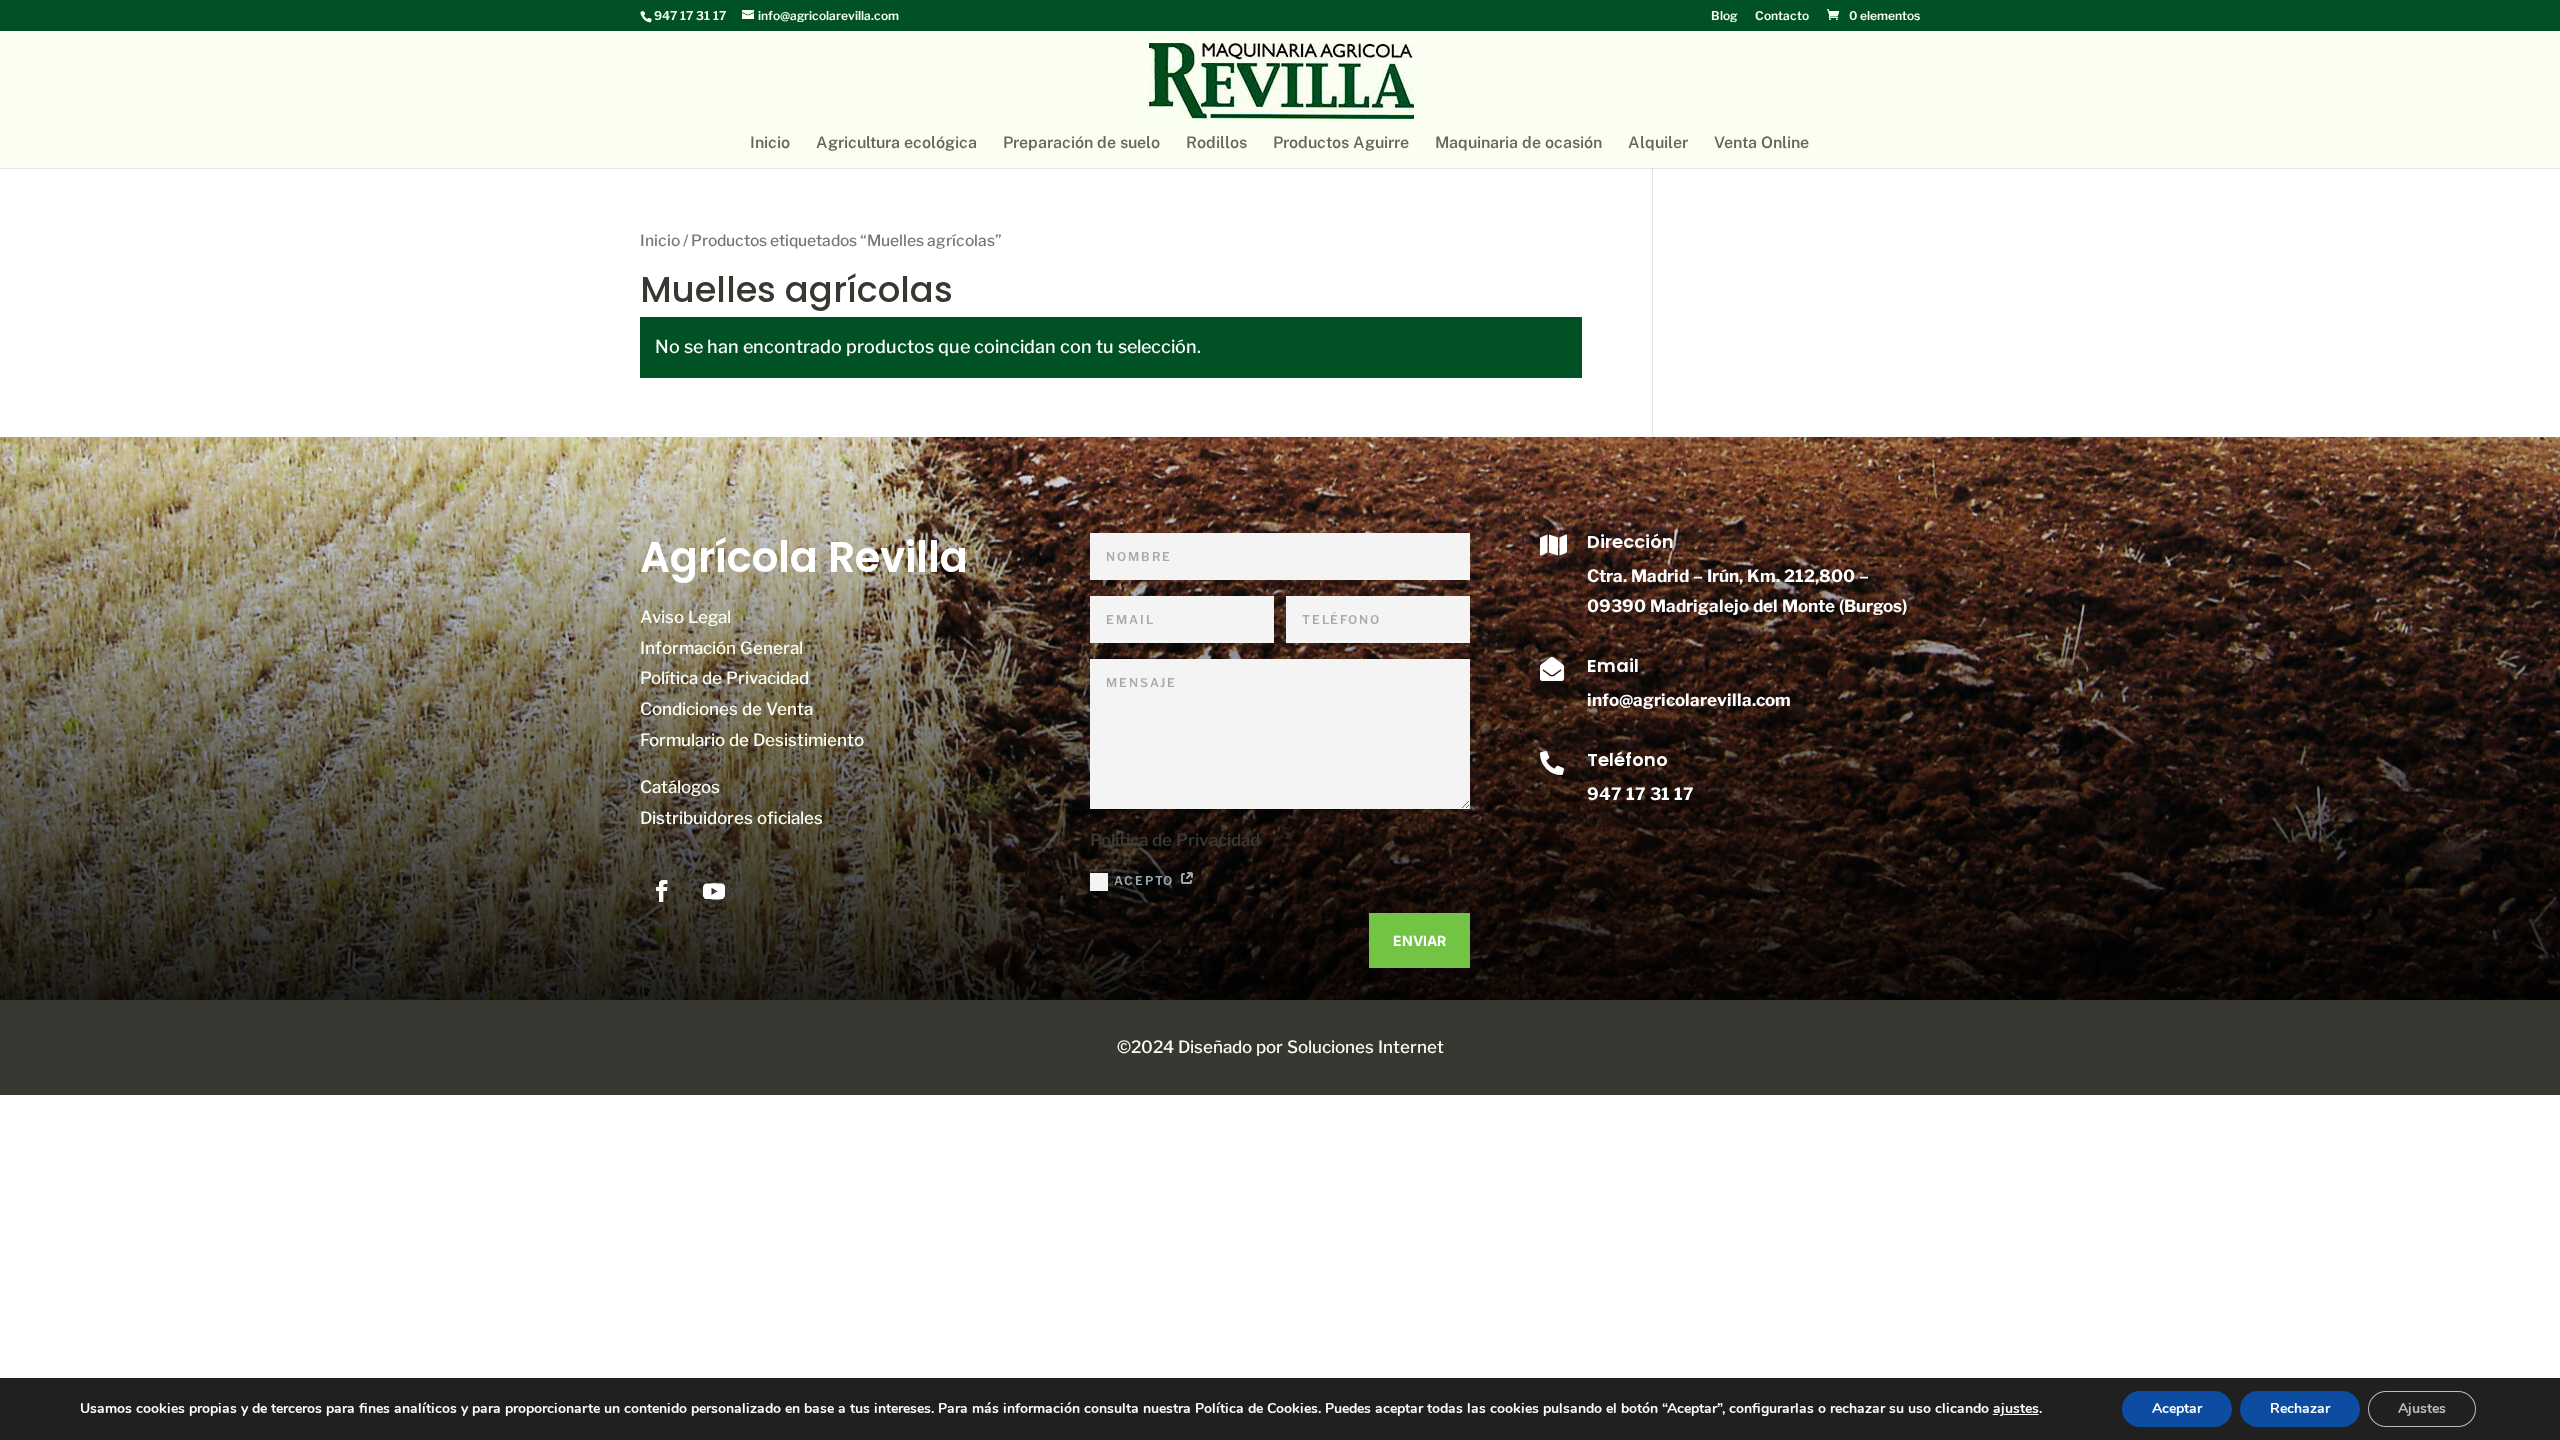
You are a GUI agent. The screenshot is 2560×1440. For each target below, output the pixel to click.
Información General (721, 648)
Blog (1724, 16)
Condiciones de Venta (726, 709)
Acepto (1146, 880)
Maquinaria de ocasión (1518, 144)
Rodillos (1216, 144)
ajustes (2016, 1409)
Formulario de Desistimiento (752, 740)
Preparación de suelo (1081, 144)
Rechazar (2300, 1408)
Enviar (1419, 940)
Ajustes (2422, 1408)
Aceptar (2177, 1408)
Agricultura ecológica (896, 144)
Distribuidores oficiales (731, 818)
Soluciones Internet (1365, 1047)
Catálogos (680, 787)
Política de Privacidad (724, 678)
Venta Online (1761, 144)
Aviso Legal (685, 617)
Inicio (770, 144)
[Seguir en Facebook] (662, 891)
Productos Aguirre (1341, 144)
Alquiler (1658, 144)
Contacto (1782, 16)
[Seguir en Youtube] (714, 891)
